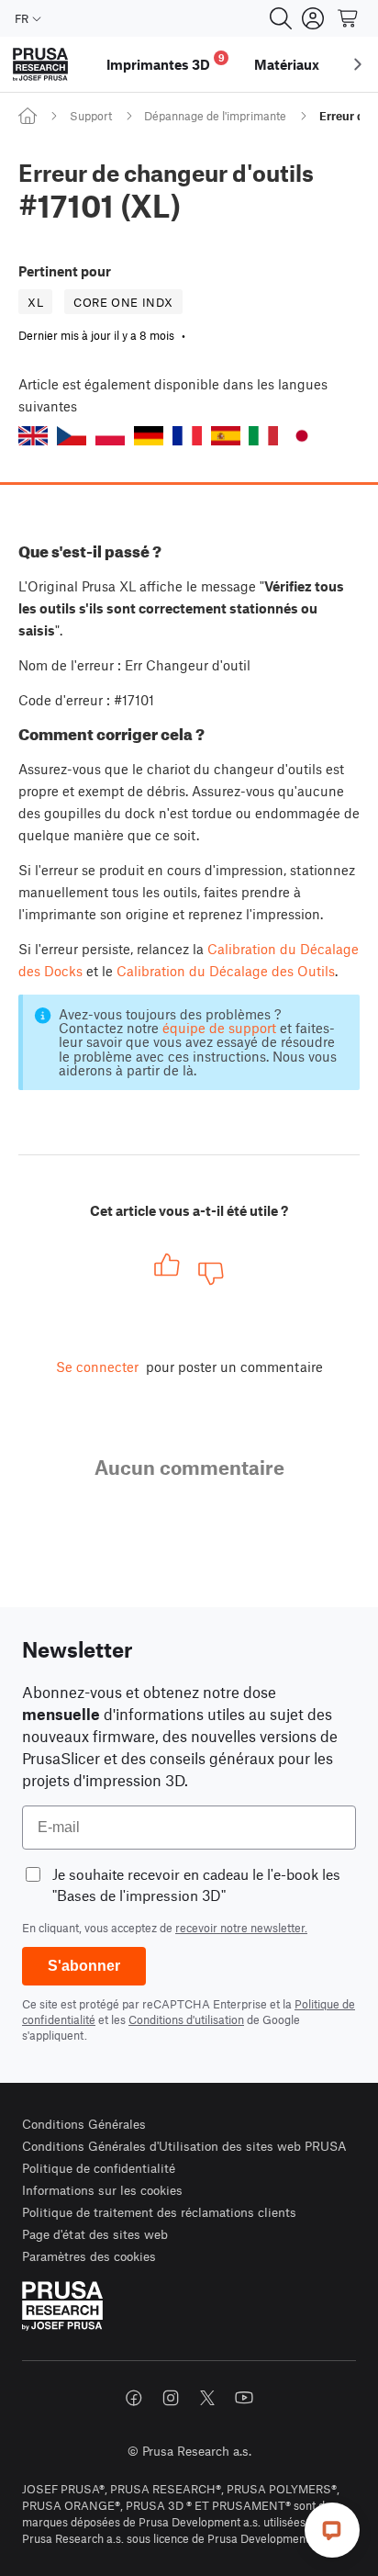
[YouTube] (244, 2398)
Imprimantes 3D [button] (166, 62)
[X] (207, 2398)
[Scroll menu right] (358, 64)
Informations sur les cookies (102, 2190)
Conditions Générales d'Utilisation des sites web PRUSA (184, 2146)
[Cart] (349, 18)
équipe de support (219, 1028)
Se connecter (97, 1367)
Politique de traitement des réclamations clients (159, 2212)
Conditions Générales (84, 2124)
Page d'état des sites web (95, 2234)
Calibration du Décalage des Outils (226, 971)
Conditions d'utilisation (186, 2019)
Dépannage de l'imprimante (215, 116)
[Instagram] (171, 2398)
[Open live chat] (332, 2530)
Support (91, 116)
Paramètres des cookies (89, 2256)
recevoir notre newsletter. (241, 1928)
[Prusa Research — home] (40, 65)
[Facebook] (134, 2398)
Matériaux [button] (287, 64)
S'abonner (84, 1966)
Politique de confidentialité (99, 2168)
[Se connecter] (313, 18)
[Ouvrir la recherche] (281, 18)
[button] (33, 436)
